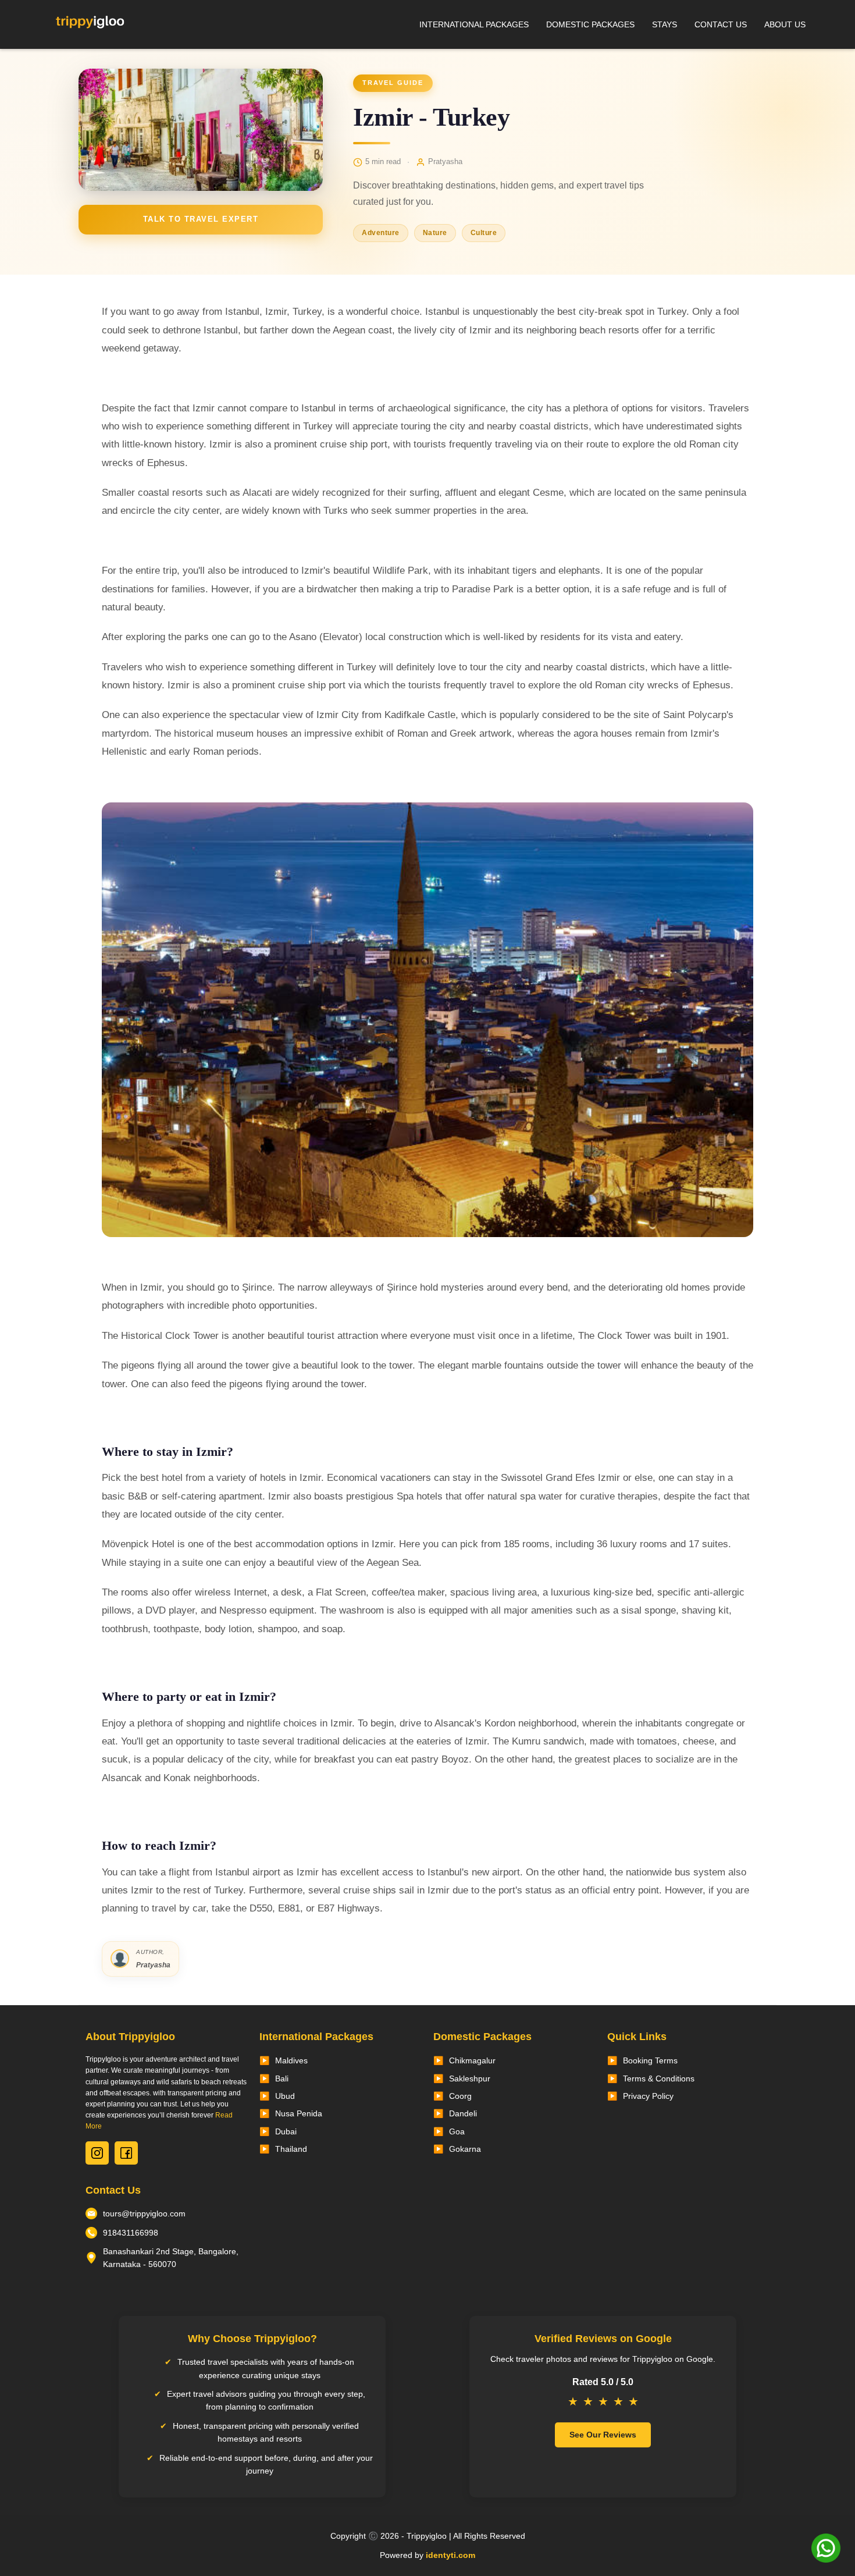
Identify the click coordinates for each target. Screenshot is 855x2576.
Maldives (291, 2060)
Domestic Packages (590, 24)
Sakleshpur (470, 2078)
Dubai (286, 2131)
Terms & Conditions (659, 2078)
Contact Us (721, 24)
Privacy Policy (648, 2096)
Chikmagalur (472, 2060)
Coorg (460, 2096)
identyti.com (450, 2555)
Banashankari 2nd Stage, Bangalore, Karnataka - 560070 (171, 2258)
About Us (785, 24)
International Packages (474, 24)
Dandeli (463, 2113)
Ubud (285, 2096)
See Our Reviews (603, 2435)
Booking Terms (650, 2060)
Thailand (291, 2149)
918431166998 (131, 2233)
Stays (665, 24)
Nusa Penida (299, 2113)
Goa (457, 2131)
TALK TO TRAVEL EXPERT (201, 219)
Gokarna (465, 2149)
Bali (282, 2078)
